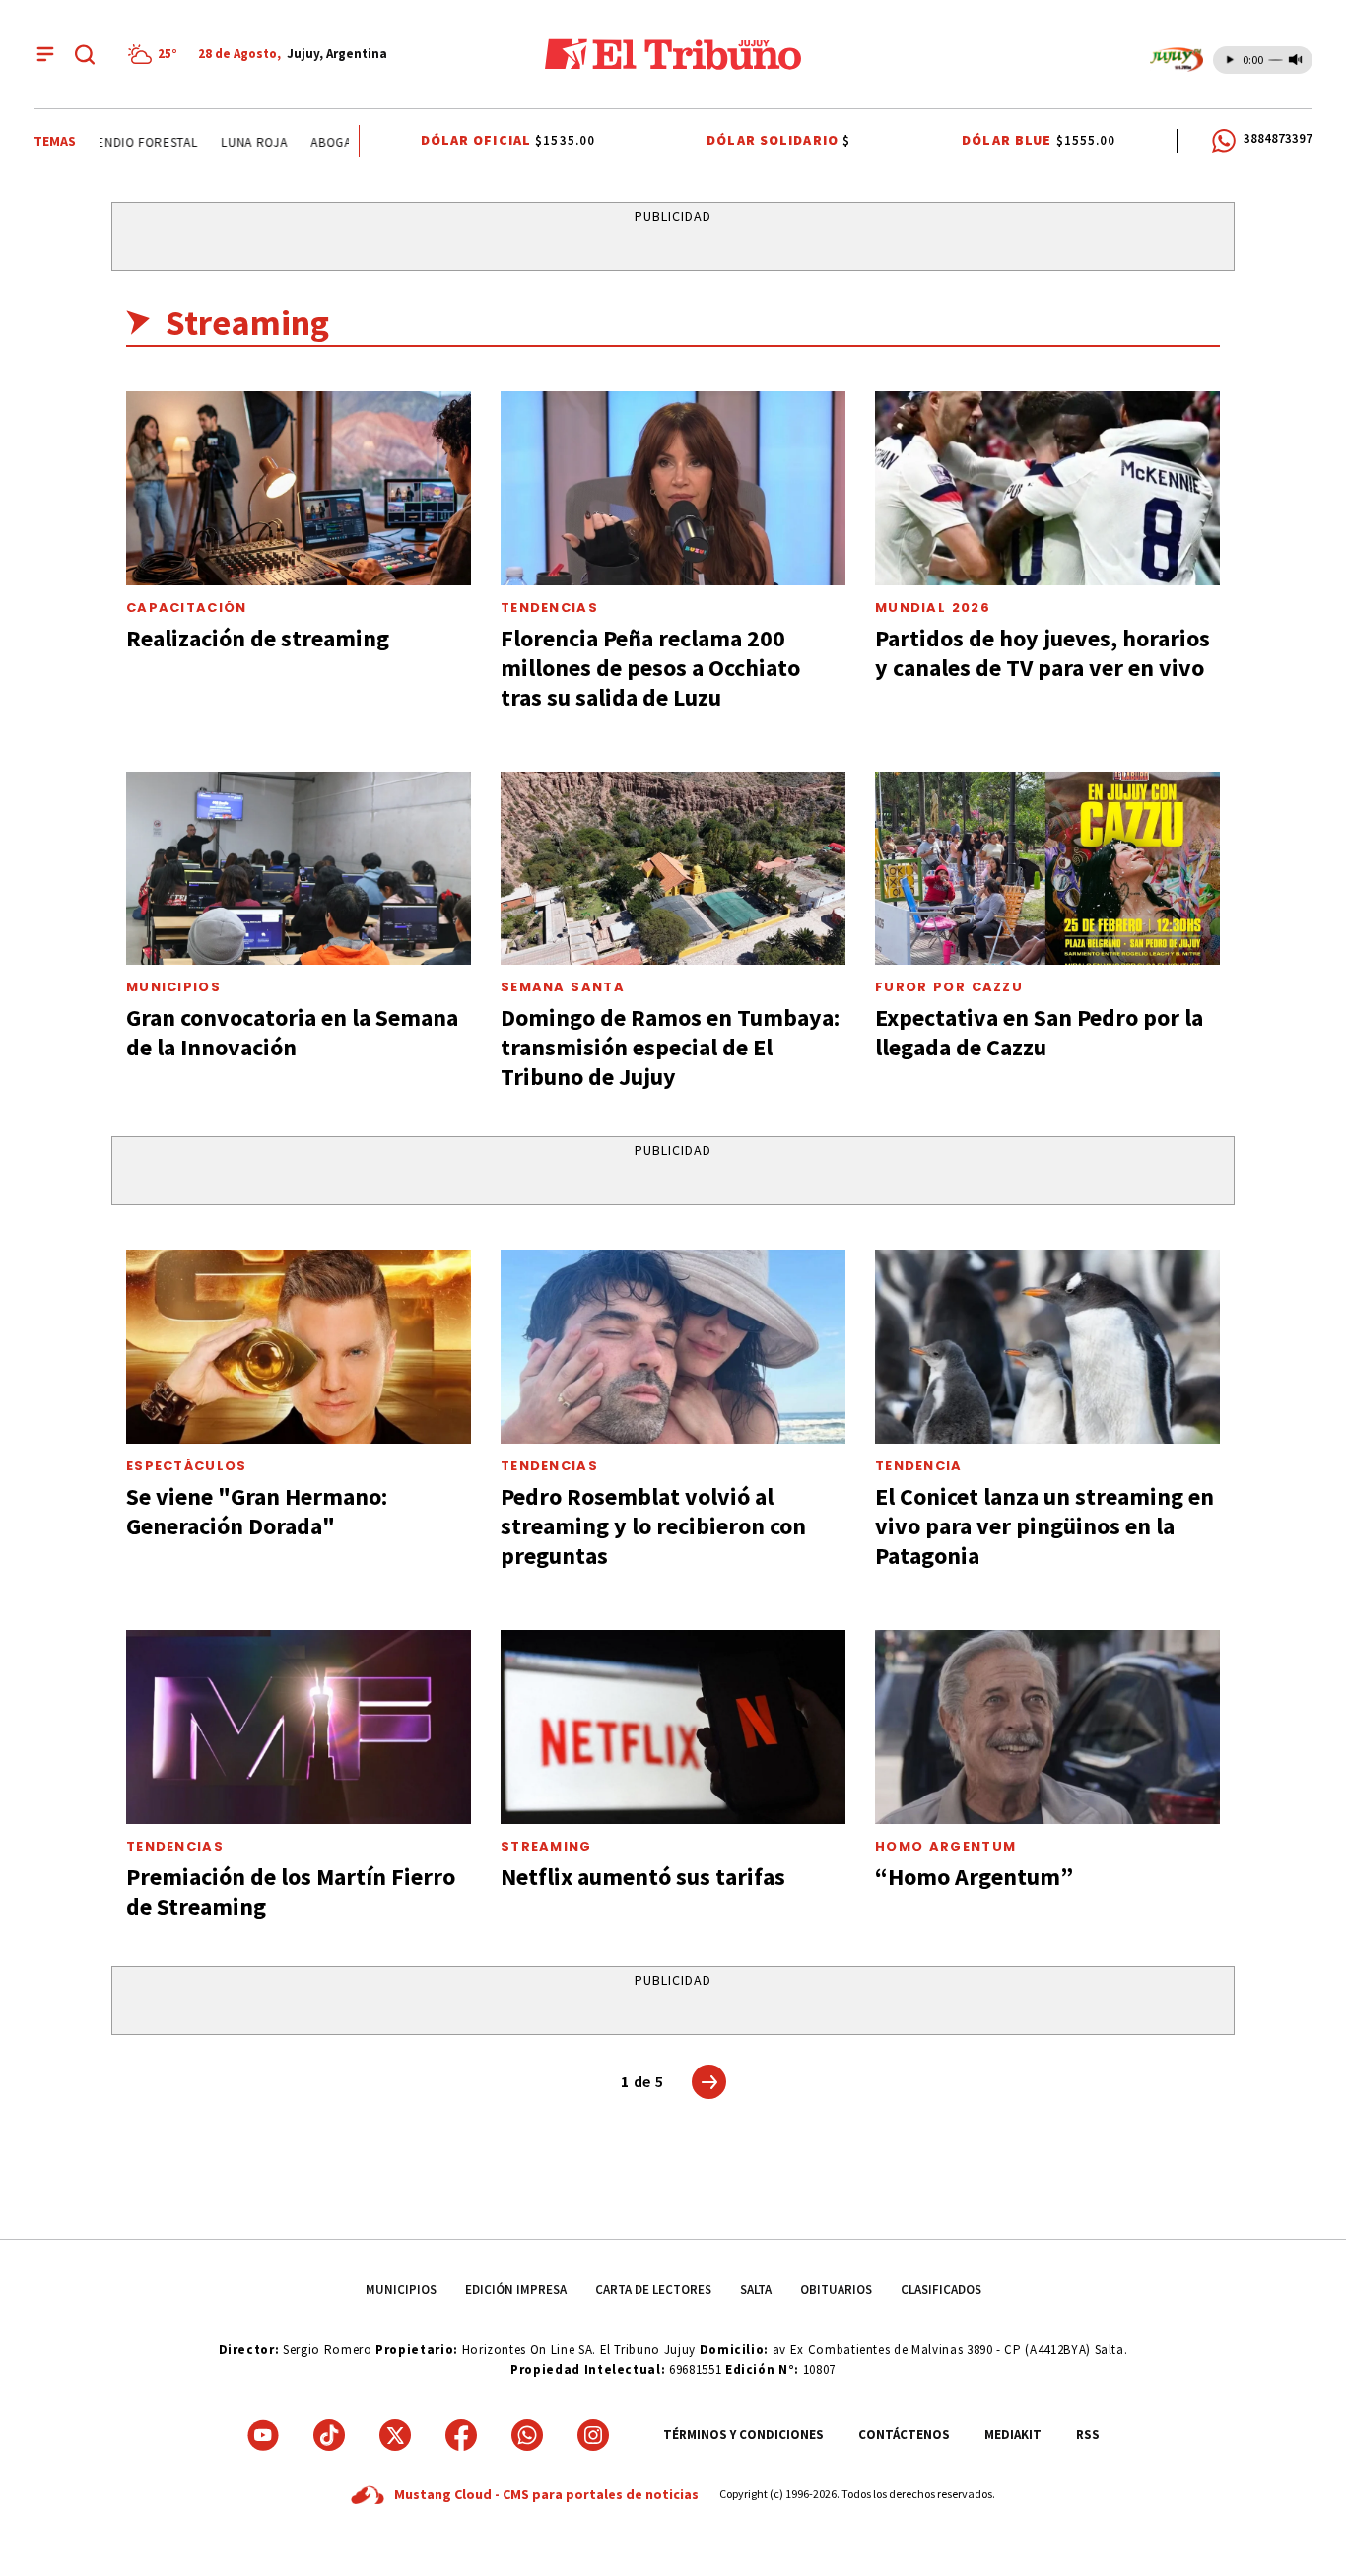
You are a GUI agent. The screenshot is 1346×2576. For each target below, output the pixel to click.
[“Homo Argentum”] (1047, 1727)
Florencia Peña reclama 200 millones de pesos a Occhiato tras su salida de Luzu (650, 668)
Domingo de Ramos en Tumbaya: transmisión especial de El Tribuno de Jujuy (670, 1047)
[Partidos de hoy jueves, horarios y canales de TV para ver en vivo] (1047, 488)
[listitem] (156, 54)
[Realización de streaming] (299, 488)
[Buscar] (85, 54)
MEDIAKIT (1013, 2435)
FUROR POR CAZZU (949, 987)
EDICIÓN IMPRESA (516, 2290)
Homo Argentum (945, 1846)
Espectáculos (187, 1466)
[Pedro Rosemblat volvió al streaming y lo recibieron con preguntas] (673, 1347)
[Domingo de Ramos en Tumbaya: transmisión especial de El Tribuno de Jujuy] (673, 869)
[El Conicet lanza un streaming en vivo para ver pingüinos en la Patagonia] (1047, 1347)
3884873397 (1278, 138)
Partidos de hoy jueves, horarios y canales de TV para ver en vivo (1043, 653)
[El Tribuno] (673, 54)
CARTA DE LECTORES (653, 2290)
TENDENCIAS (175, 1846)
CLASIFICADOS (941, 2290)
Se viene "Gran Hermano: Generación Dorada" (257, 1511)
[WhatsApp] (527, 2435)
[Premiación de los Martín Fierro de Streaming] (299, 1727)
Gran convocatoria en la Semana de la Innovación (292, 1032)
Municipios (173, 987)
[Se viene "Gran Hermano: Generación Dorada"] (299, 1347)
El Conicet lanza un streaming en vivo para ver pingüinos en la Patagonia (1044, 1526)
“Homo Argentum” (974, 1877)
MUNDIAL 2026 (933, 608)
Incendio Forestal (117, 142)
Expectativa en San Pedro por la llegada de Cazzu (1039, 1032)
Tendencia (919, 1466)
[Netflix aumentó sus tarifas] (673, 1727)
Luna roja (234, 142)
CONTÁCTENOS (904, 2435)
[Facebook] (461, 2435)
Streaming (546, 1846)
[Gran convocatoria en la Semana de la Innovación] (299, 869)
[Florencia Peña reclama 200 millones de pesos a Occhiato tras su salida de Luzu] (673, 488)
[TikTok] (329, 2435)
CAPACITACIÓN (187, 608)
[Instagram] (593, 2435)
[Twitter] (395, 2435)
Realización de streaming (258, 638)
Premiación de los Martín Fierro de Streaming (291, 1892)
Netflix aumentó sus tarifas (643, 1877)
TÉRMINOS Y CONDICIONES (743, 2435)
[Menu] (45, 54)
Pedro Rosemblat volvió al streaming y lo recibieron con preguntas (653, 1526)
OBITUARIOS (836, 2290)
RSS (1088, 2435)
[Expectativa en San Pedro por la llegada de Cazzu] (1047, 869)
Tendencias (549, 608)
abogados (323, 142)
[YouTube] (263, 2435)
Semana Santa (563, 987)
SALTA (756, 2290)
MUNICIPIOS (401, 2290)
